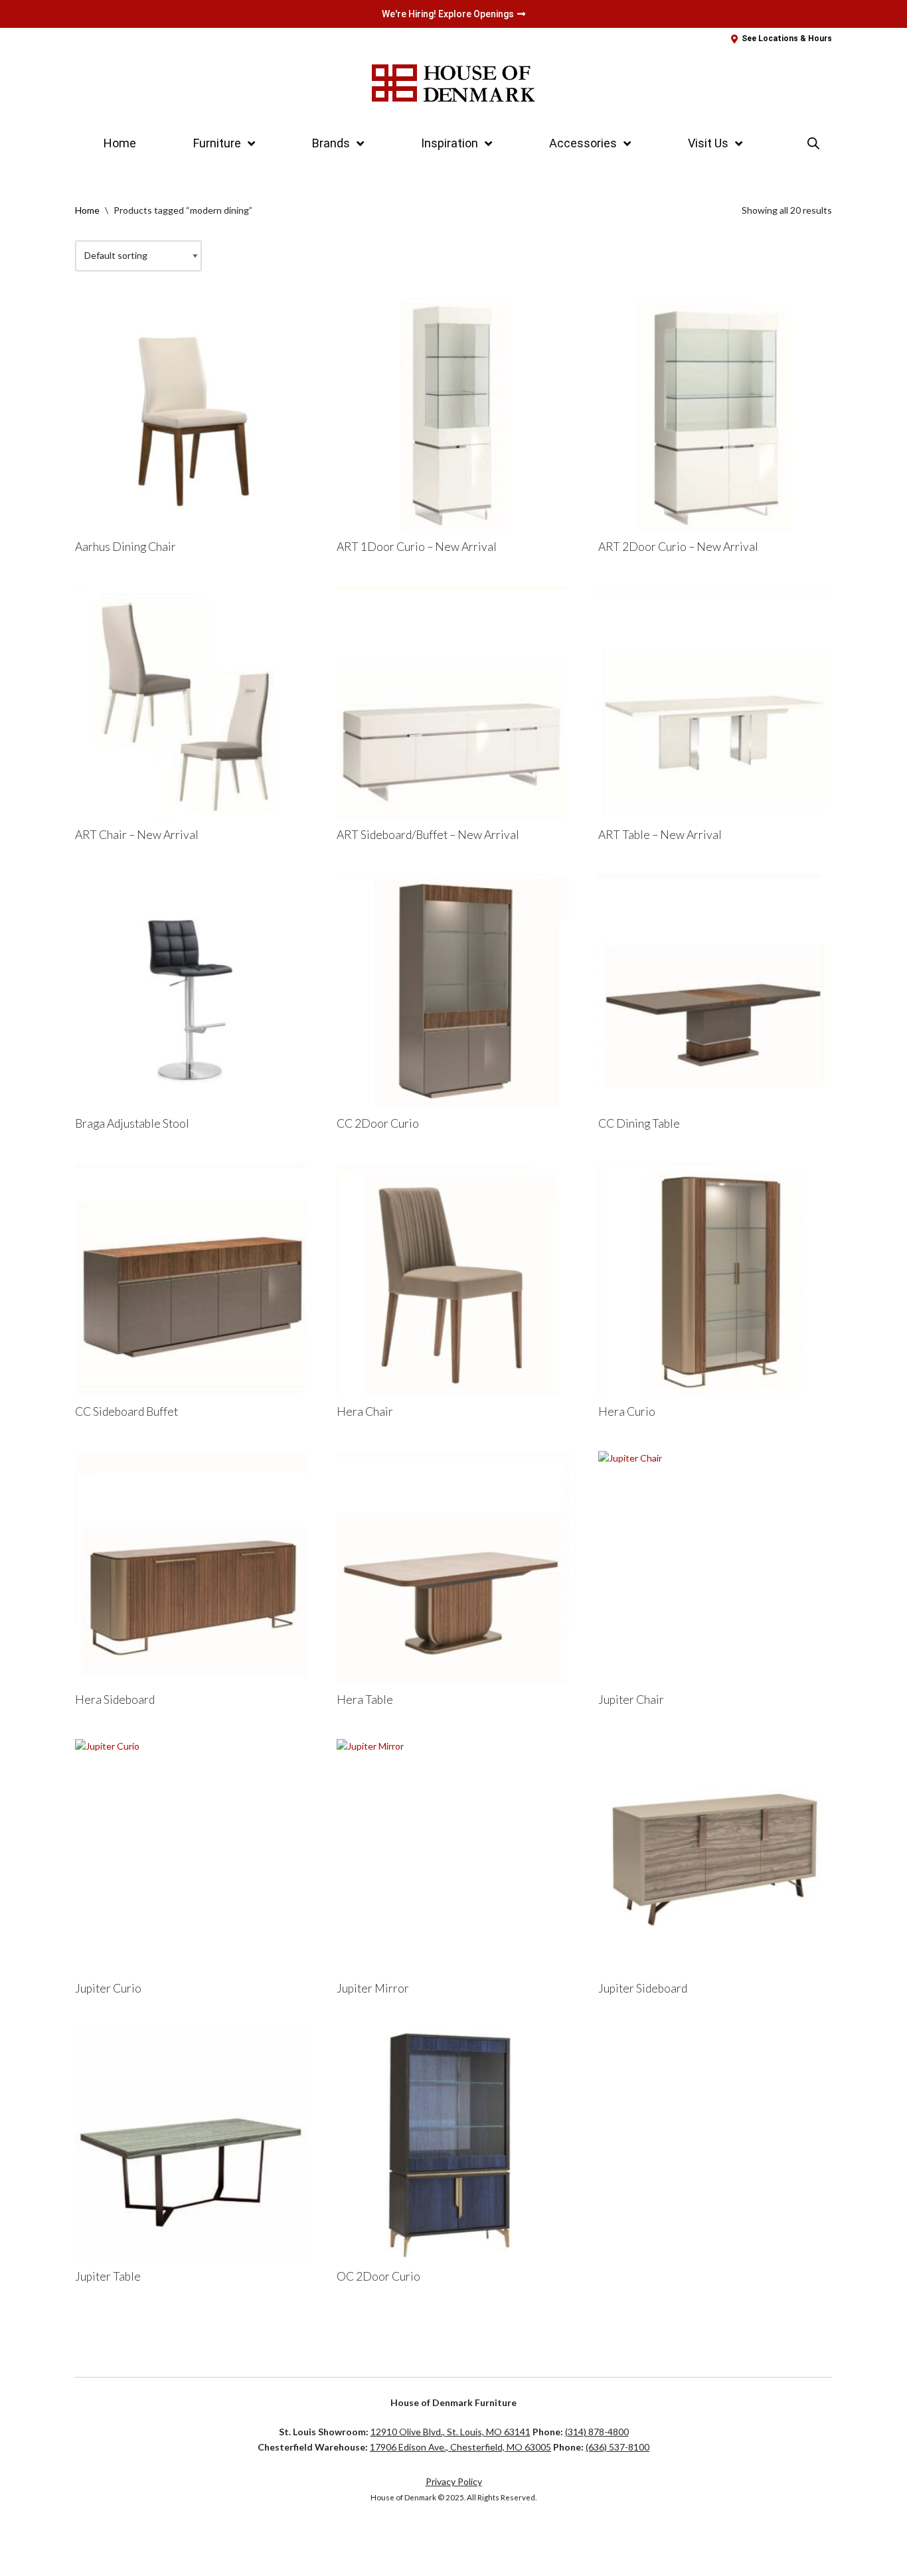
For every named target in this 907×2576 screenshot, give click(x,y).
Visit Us (708, 143)
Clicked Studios (119, 2539)
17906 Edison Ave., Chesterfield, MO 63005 (460, 2447)
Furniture (217, 143)
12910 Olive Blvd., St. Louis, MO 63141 (451, 2432)
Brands (331, 143)
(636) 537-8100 (618, 2447)
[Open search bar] (813, 143)
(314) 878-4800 (597, 2432)
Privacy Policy (454, 2481)
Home (120, 143)
